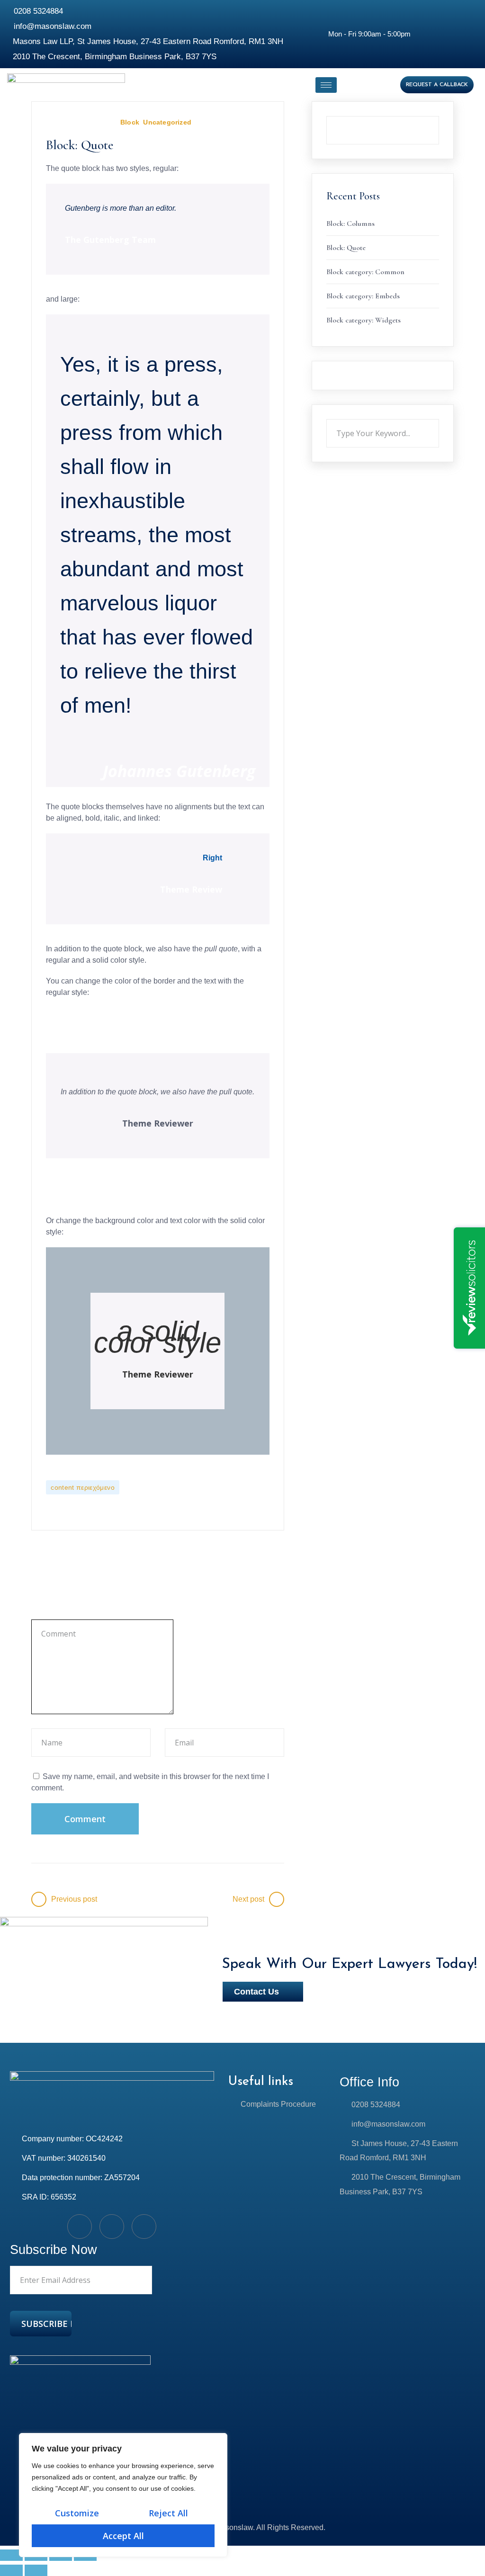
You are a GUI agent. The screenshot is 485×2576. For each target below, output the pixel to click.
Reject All (168, 2513)
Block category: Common (365, 272)
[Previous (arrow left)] (11, 2570)
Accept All (123, 2536)
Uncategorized (167, 122)
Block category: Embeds (363, 296)
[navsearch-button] (358, 85)
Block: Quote (346, 248)
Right (212, 858)
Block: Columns (350, 224)
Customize (77, 2513)
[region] (123, 2495)
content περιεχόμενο (83, 1487)
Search (439, 116)
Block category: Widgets (364, 320)
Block (130, 122)
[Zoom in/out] (11, 2555)
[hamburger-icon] (326, 85)
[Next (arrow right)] (36, 2570)
